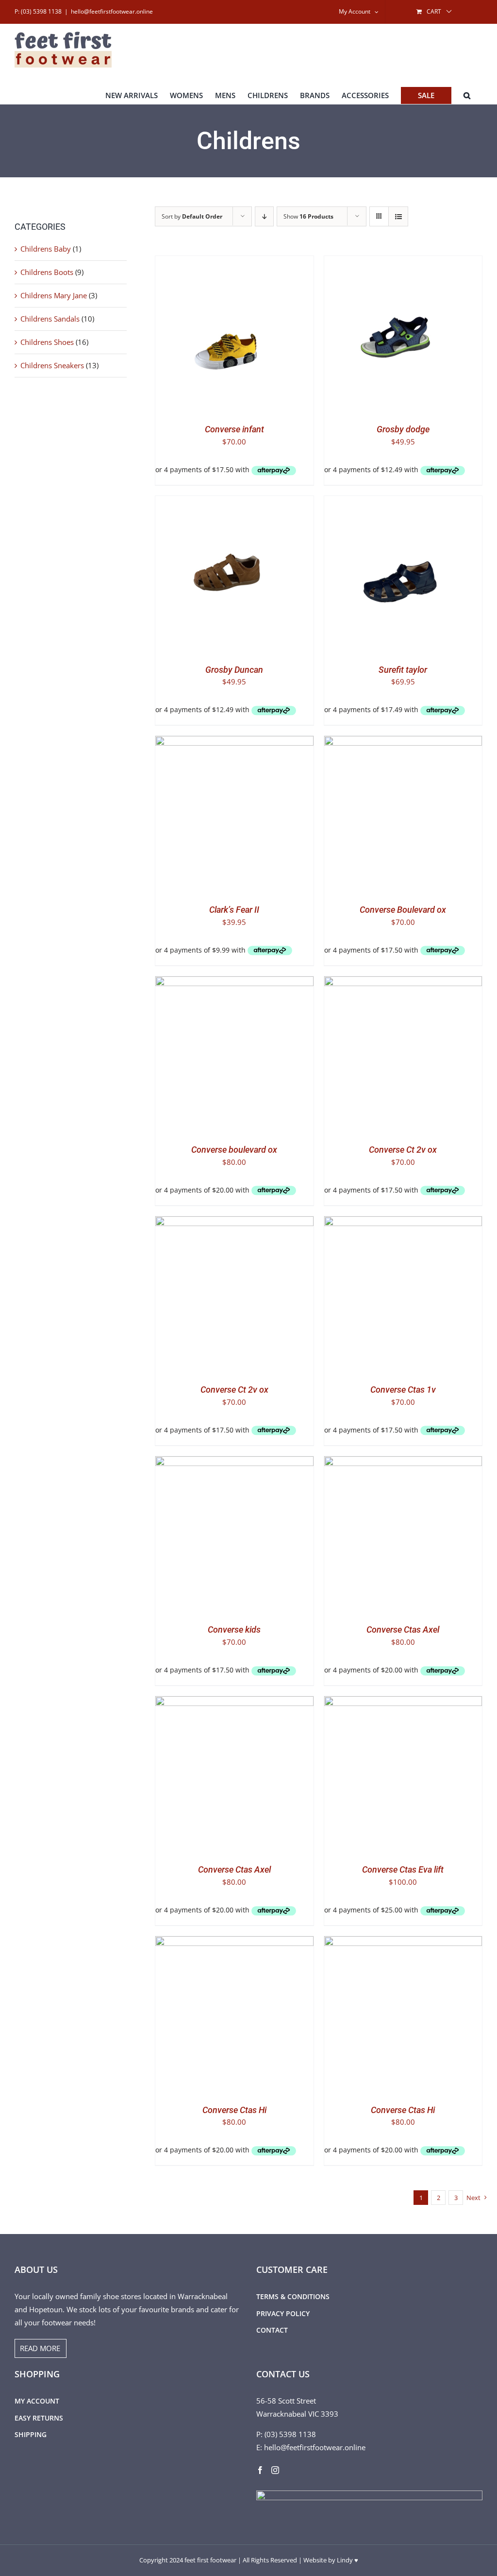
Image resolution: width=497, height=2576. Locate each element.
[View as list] (398, 216)
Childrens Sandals (50, 319)
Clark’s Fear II (234, 910)
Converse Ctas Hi (234, 2110)
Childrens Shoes (47, 342)
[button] (467, 95)
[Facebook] (260, 2470)
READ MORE (40, 2348)
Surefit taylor (403, 670)
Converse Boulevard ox (403, 910)
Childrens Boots (47, 272)
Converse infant (234, 429)
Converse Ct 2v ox (403, 1150)
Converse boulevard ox (234, 1150)
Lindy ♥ (348, 2560)
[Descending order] (264, 216)
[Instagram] (275, 2470)
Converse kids (234, 1629)
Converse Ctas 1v (403, 1390)
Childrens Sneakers (52, 365)
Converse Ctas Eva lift (403, 1869)
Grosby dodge (403, 429)
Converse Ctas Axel (403, 1629)
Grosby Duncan (234, 670)
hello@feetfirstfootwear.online (112, 11)
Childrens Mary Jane (54, 295)
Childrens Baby (46, 249)
